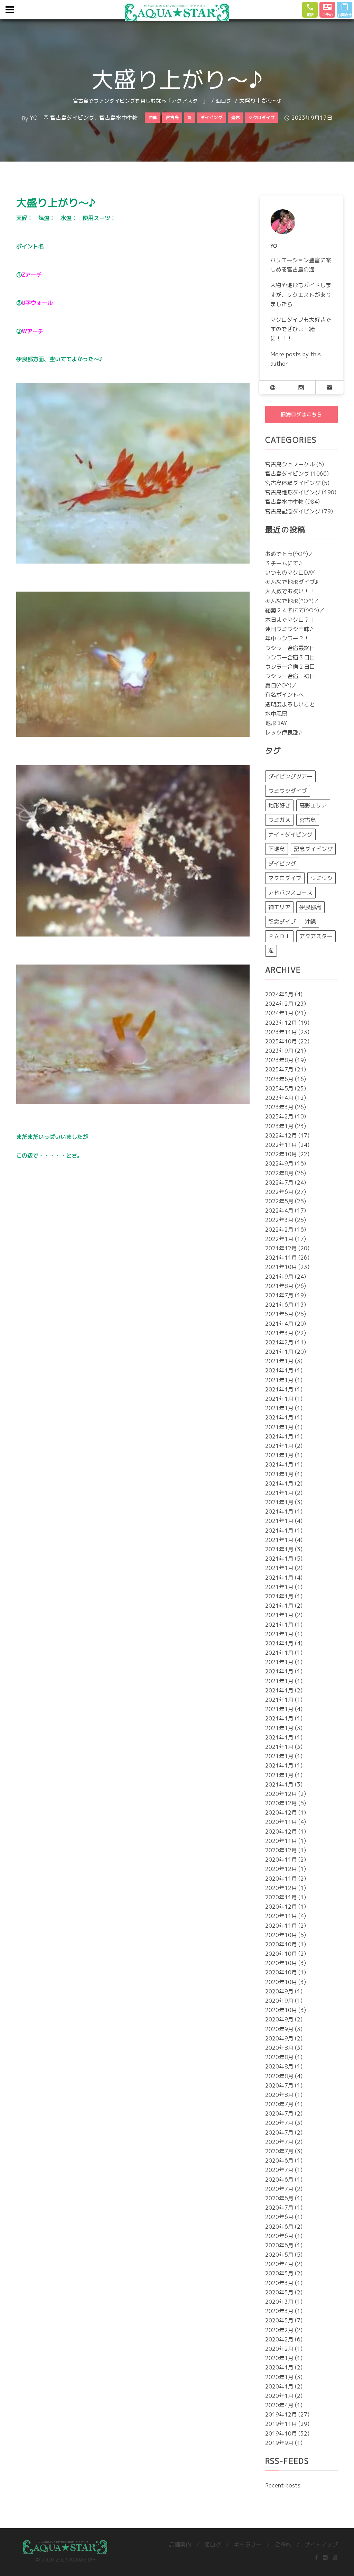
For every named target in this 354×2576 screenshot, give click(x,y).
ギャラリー (248, 2545)
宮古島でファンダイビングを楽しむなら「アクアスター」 (140, 101)
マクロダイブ (285, 878)
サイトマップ (321, 2545)
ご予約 (283, 2545)
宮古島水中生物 (119, 118)
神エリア (279, 907)
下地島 (277, 849)
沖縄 (310, 922)
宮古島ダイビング (72, 118)
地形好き (279, 805)
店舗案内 (180, 2545)
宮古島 (308, 820)
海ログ (223, 101)
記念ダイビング (313, 849)
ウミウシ (322, 878)
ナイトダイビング (290, 834)
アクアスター (316, 936)
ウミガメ (279, 820)
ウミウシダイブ (288, 791)
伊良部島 (310, 907)
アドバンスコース (290, 893)
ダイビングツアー (290, 776)
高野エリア (313, 805)
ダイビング (282, 864)
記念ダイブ (282, 922)
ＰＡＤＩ (279, 936)
